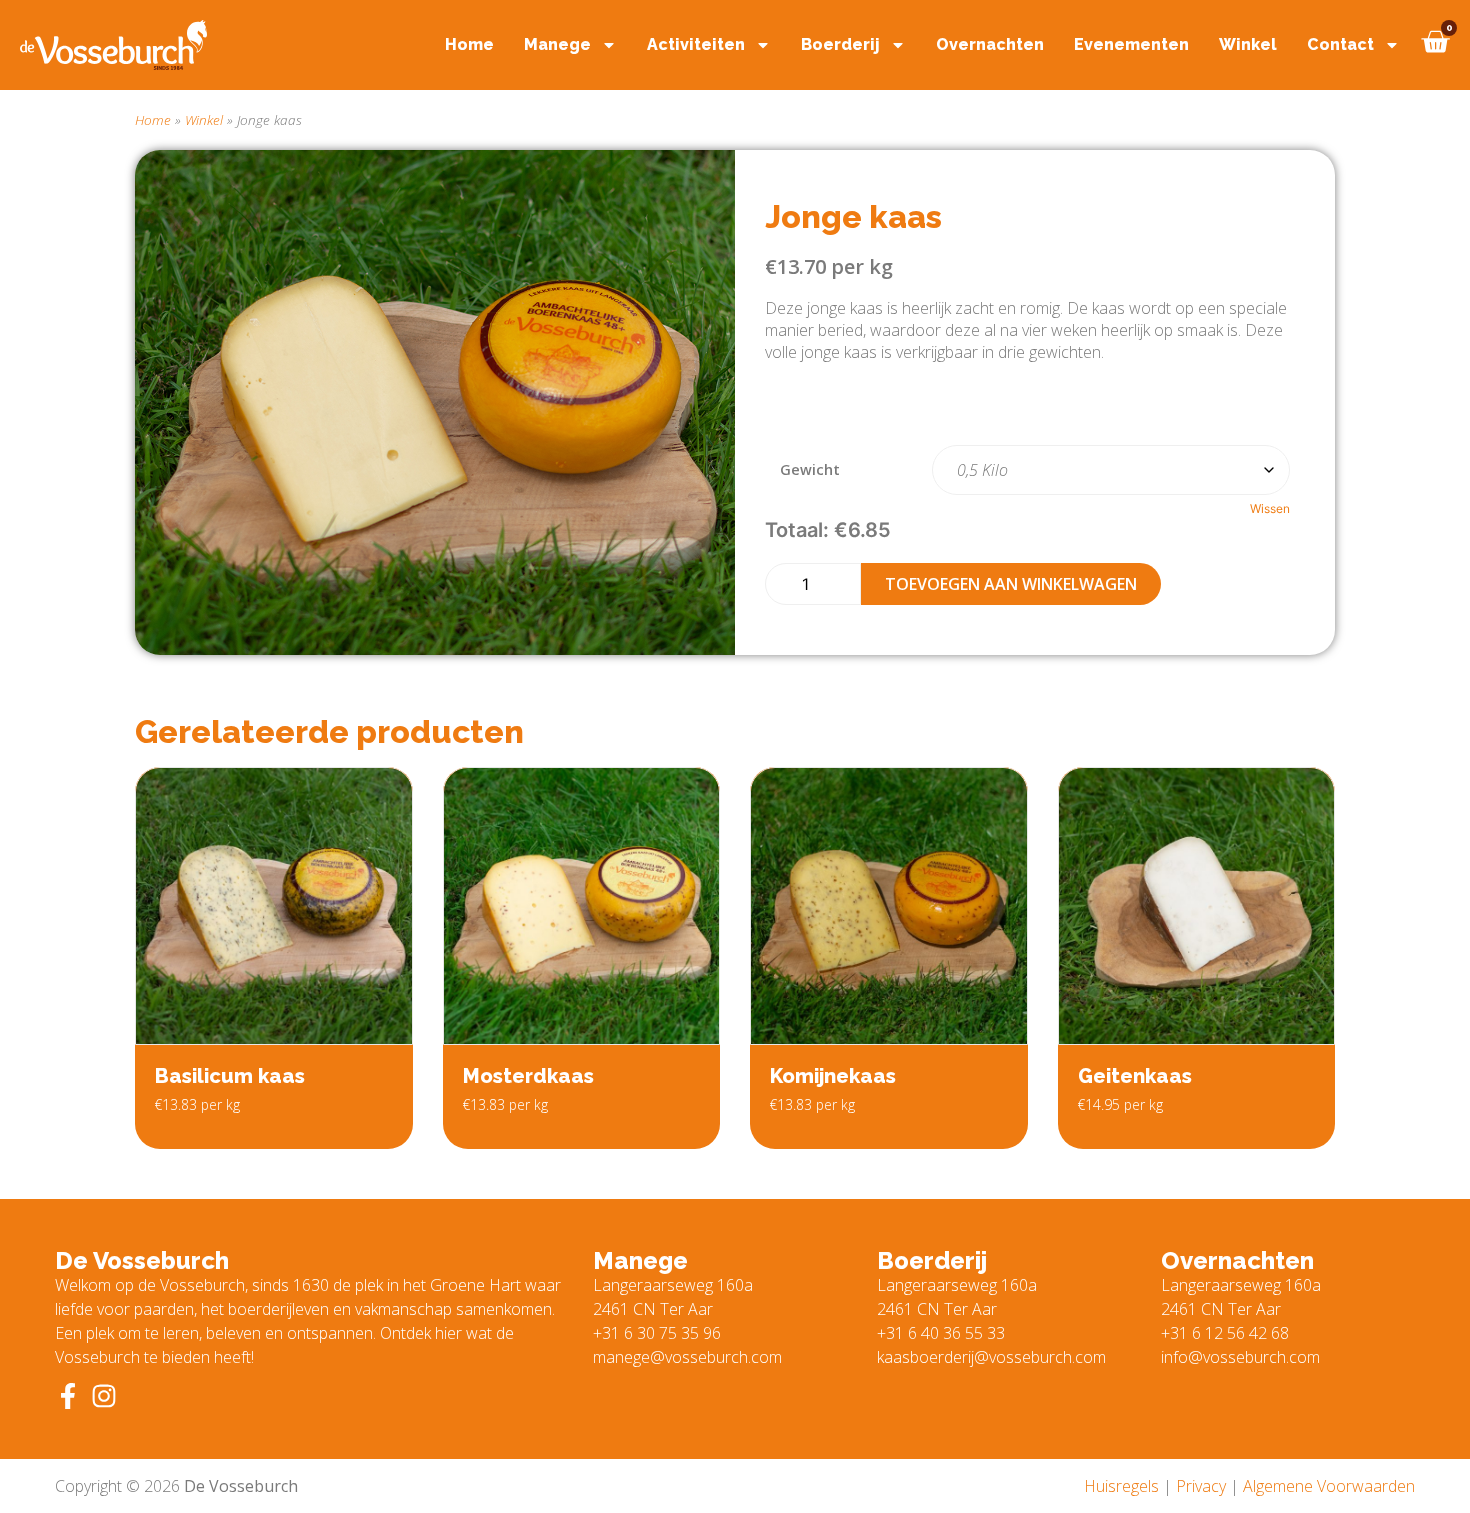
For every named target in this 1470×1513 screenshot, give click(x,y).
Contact (1340, 44)
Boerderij (840, 44)
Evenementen (1131, 44)
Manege (557, 44)
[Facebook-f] (68, 1396)
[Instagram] (104, 1396)
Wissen (1270, 508)
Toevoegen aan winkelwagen (1011, 584)
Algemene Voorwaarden (1329, 1486)
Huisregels (1121, 1486)
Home (469, 44)
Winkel (1248, 44)
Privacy (1201, 1486)
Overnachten (990, 44)
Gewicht (810, 470)
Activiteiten (696, 44)
